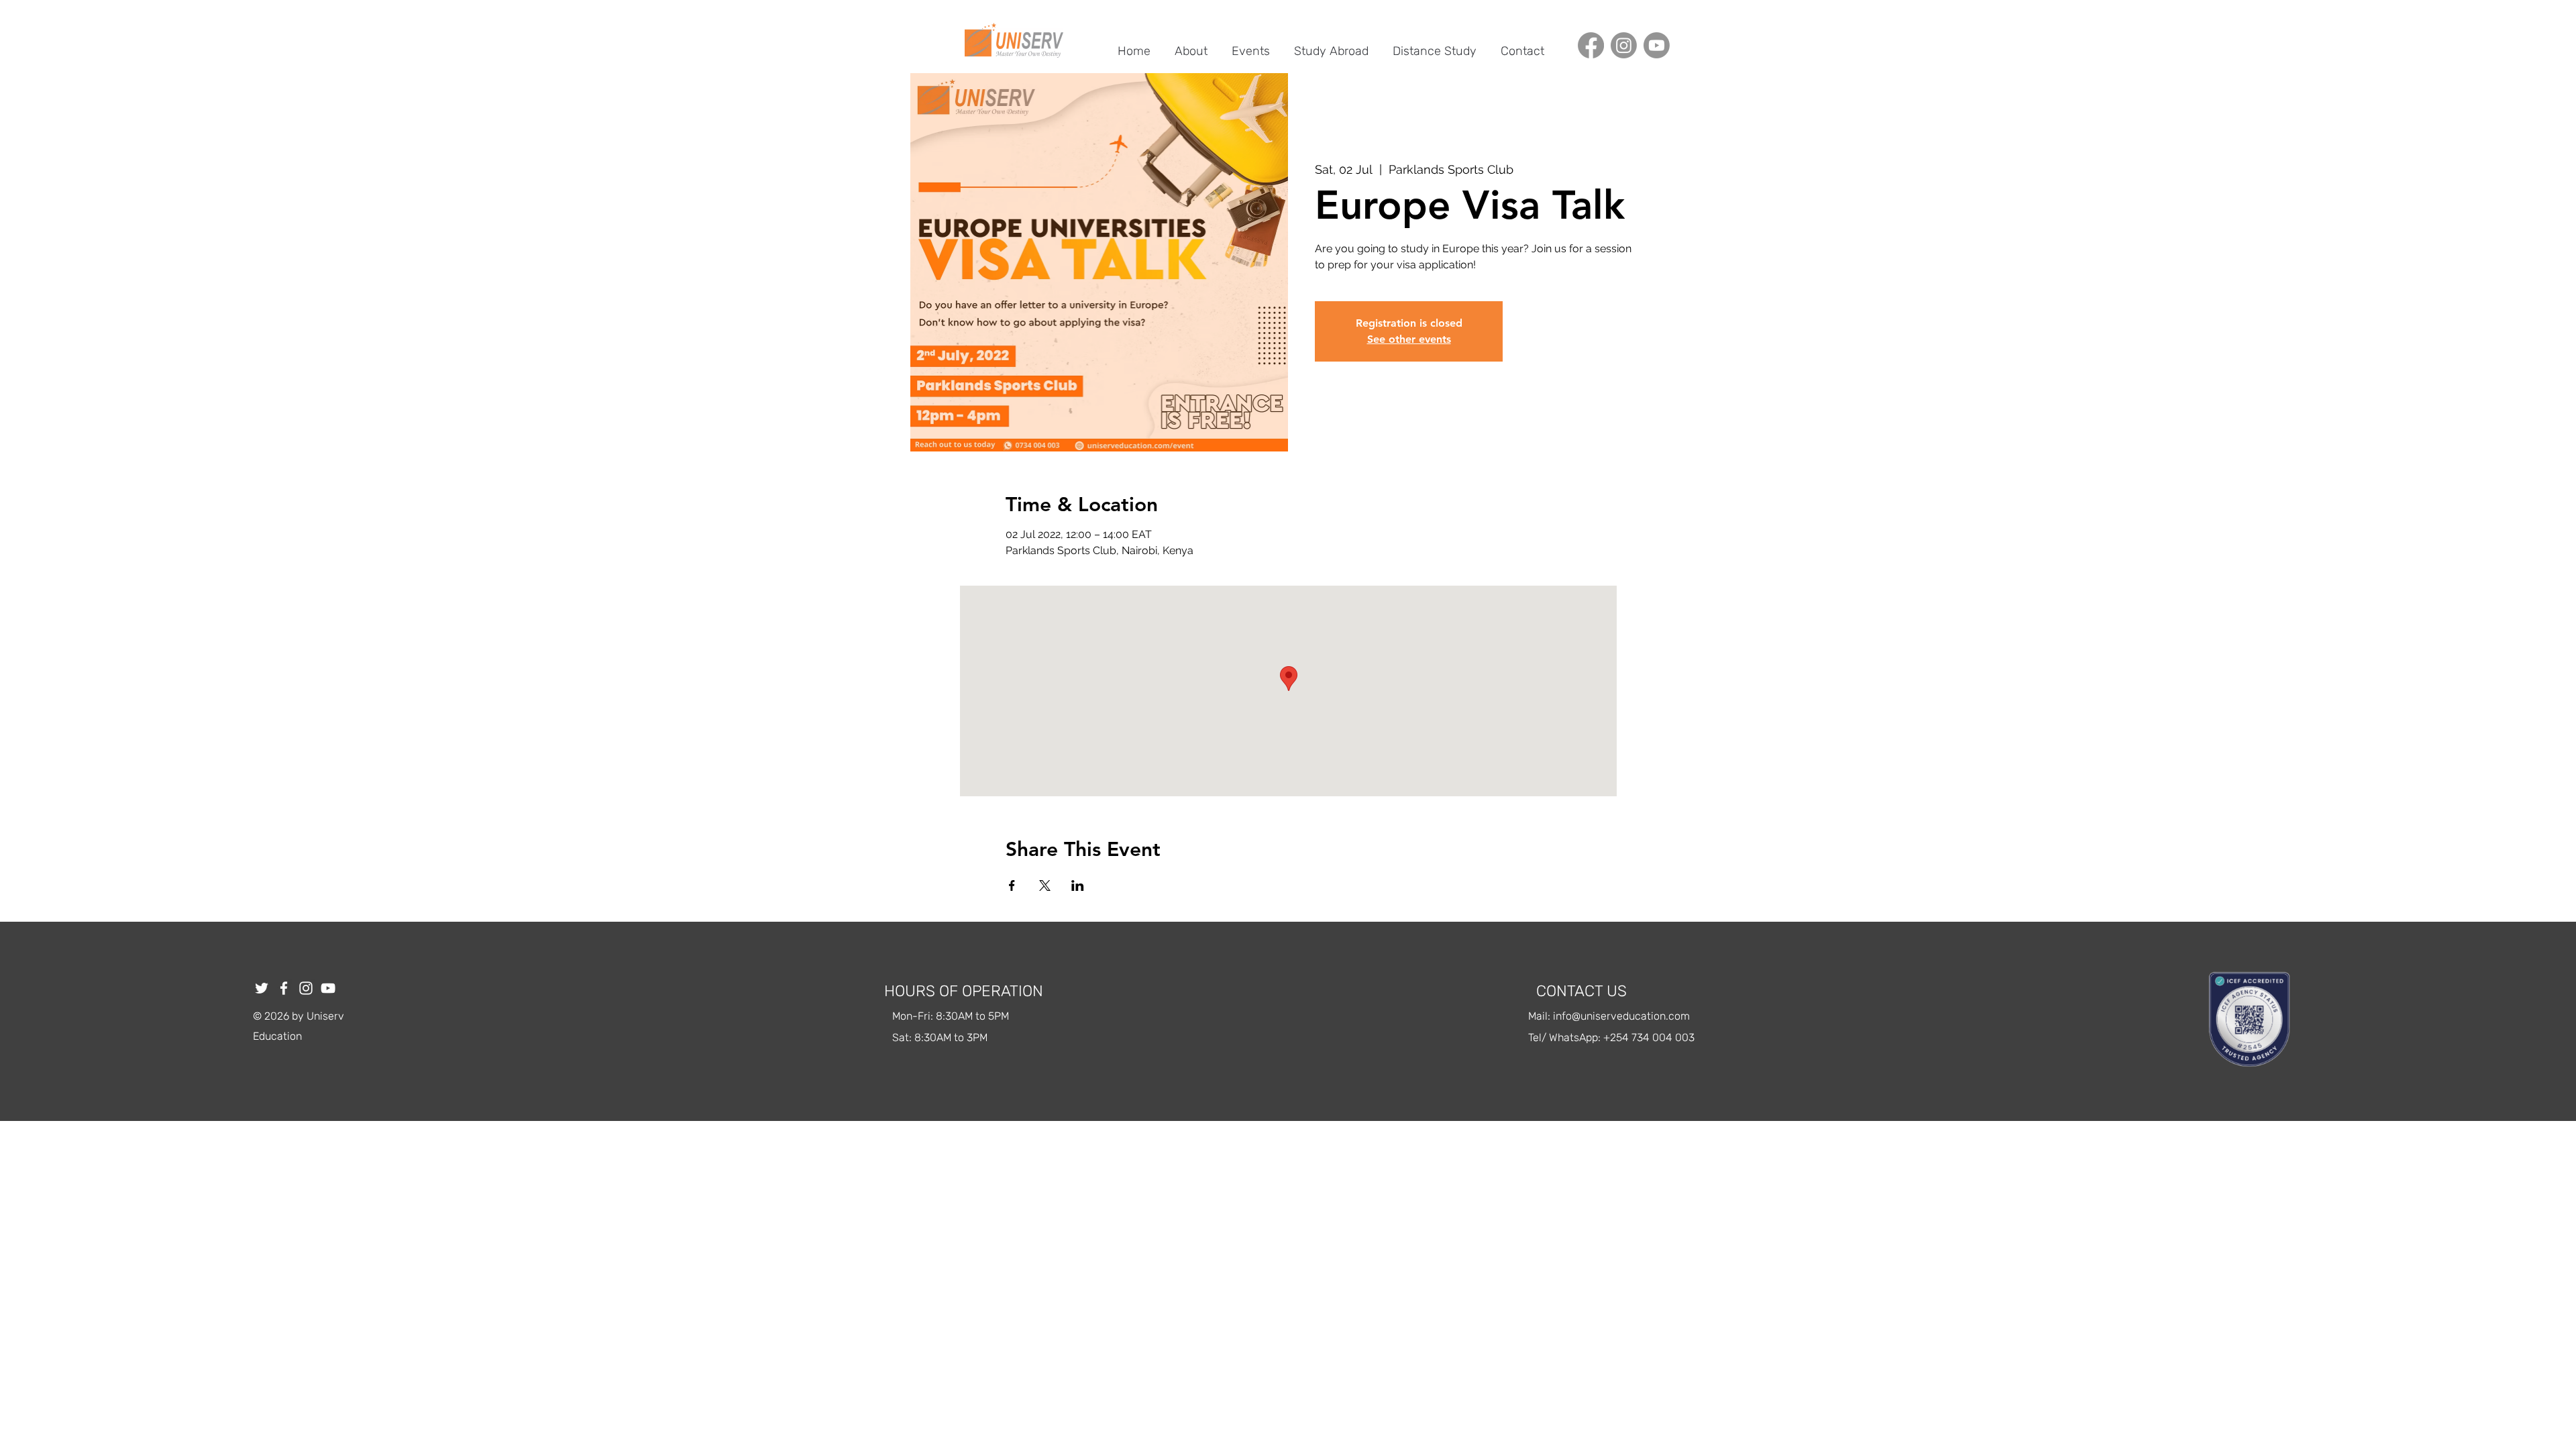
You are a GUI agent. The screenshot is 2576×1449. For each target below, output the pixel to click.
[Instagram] (1624, 45)
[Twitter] (262, 988)
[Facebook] (1591, 45)
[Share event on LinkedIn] (1078, 885)
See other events (1409, 339)
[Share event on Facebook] (1012, 885)
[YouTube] (328, 988)
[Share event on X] (1045, 885)
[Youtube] (1657, 45)
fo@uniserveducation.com (1626, 1016)
